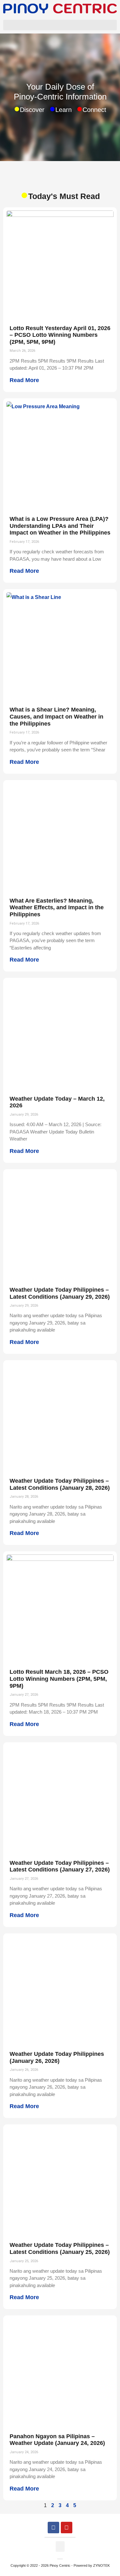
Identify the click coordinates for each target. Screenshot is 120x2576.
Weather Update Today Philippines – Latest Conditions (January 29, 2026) (60, 1293)
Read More (24, 380)
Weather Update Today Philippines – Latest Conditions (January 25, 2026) (60, 2248)
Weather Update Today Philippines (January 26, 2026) (57, 2057)
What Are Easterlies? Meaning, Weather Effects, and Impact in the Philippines (57, 908)
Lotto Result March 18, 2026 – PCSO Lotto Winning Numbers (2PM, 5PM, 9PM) (59, 1679)
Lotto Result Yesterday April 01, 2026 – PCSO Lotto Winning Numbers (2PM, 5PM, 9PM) (60, 335)
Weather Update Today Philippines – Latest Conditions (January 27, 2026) (60, 1866)
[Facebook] (53, 2528)
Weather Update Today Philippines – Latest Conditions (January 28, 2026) (60, 1484)
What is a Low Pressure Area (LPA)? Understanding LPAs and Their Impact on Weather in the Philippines (60, 526)
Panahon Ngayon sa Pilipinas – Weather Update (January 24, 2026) (57, 2440)
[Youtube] (67, 2528)
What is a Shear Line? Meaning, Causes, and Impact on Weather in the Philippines (56, 716)
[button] (60, 25)
